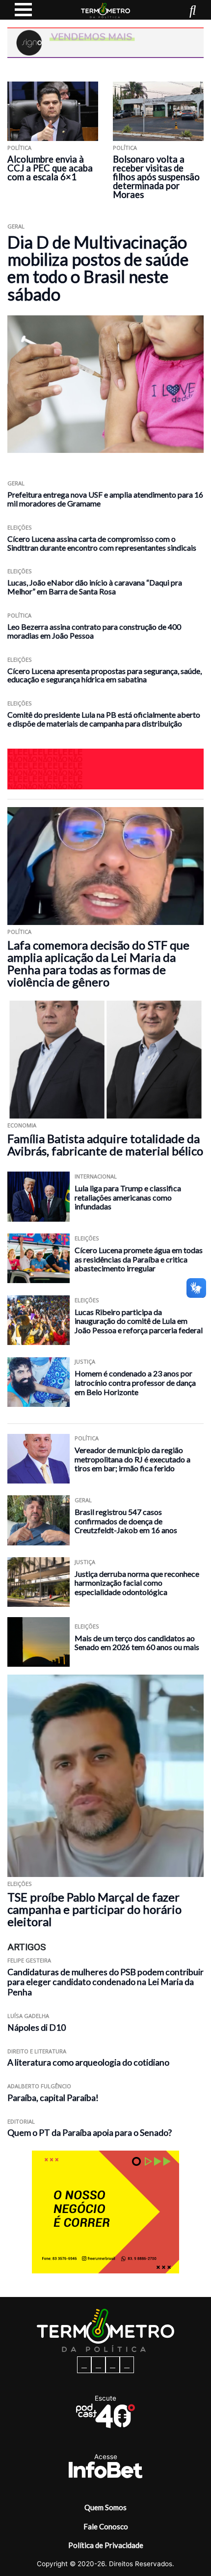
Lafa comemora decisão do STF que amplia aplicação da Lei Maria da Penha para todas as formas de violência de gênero (98, 963)
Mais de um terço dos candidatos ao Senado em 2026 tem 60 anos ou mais (137, 1643)
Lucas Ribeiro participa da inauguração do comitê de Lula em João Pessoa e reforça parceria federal (139, 1321)
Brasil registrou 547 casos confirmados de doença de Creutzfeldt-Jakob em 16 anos (126, 1521)
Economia (22, 1125)
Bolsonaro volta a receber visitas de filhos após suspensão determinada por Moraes (156, 177)
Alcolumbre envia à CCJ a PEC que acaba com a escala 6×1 (50, 168)
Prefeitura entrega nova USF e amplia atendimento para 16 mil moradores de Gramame (105, 499)
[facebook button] (84, 2365)
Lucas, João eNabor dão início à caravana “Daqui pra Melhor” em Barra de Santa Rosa (95, 587)
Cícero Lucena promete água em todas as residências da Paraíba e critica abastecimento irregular (139, 1259)
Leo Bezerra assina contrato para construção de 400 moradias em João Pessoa (94, 631)
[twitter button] (113, 2365)
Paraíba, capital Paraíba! (53, 2098)
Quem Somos (105, 2507)
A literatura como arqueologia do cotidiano (88, 2062)
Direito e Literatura (37, 2051)
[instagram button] (98, 2365)
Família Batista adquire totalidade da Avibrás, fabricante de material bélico (105, 1145)
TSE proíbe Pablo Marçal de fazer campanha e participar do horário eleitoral (94, 1909)
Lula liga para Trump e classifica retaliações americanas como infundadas (128, 1197)
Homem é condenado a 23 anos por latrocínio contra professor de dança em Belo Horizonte (135, 1382)
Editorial (21, 2121)
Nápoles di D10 (37, 2028)
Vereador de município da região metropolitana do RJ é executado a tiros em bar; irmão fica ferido (132, 1459)
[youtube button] (127, 2365)
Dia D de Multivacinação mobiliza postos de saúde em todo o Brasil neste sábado (98, 268)
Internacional (96, 1176)
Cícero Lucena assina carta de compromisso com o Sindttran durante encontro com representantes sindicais (102, 543)
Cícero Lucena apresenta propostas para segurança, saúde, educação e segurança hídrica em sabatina (105, 675)
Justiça (85, 1361)
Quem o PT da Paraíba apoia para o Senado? (90, 2133)
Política (19, 148)
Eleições (20, 527)
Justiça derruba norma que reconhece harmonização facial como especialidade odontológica (137, 1583)
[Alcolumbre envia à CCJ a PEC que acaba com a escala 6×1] (53, 111)
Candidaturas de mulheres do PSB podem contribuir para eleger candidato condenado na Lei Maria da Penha (105, 1982)
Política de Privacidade (106, 2545)
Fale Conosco (106, 2526)
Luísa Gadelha (28, 2016)
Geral (16, 226)
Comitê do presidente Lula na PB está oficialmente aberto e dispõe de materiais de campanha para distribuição (104, 719)
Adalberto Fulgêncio (39, 2086)
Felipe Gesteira (29, 1960)
